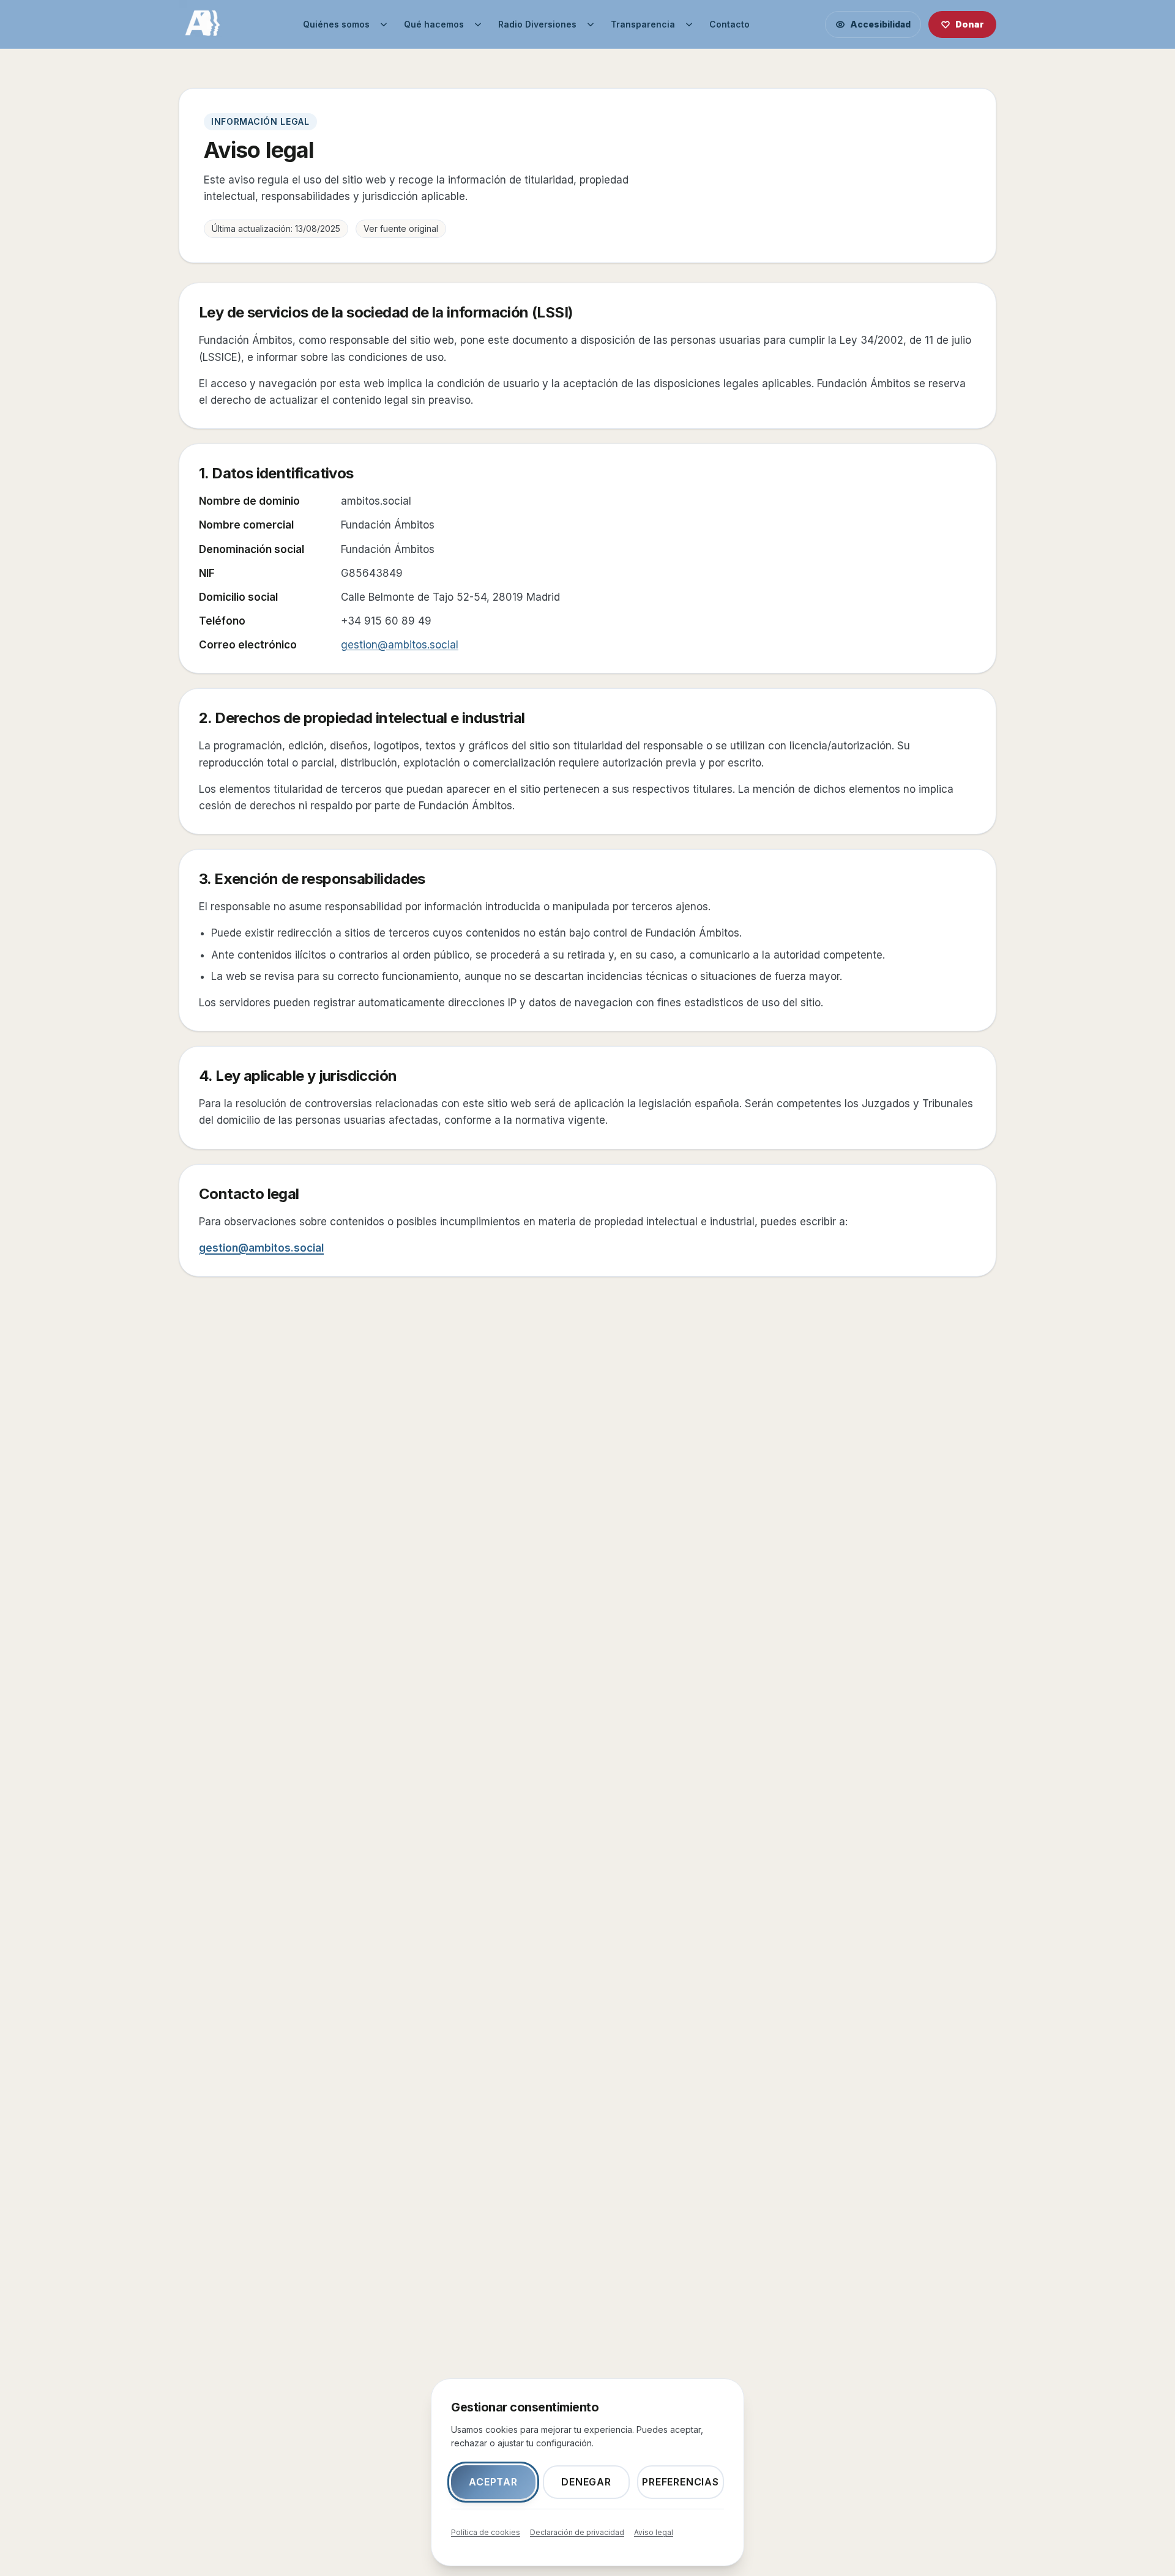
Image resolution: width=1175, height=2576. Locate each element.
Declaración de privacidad (577, 2532)
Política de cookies (486, 2532)
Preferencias (681, 2482)
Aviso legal (654, 2532)
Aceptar (493, 2482)
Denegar (586, 2482)
